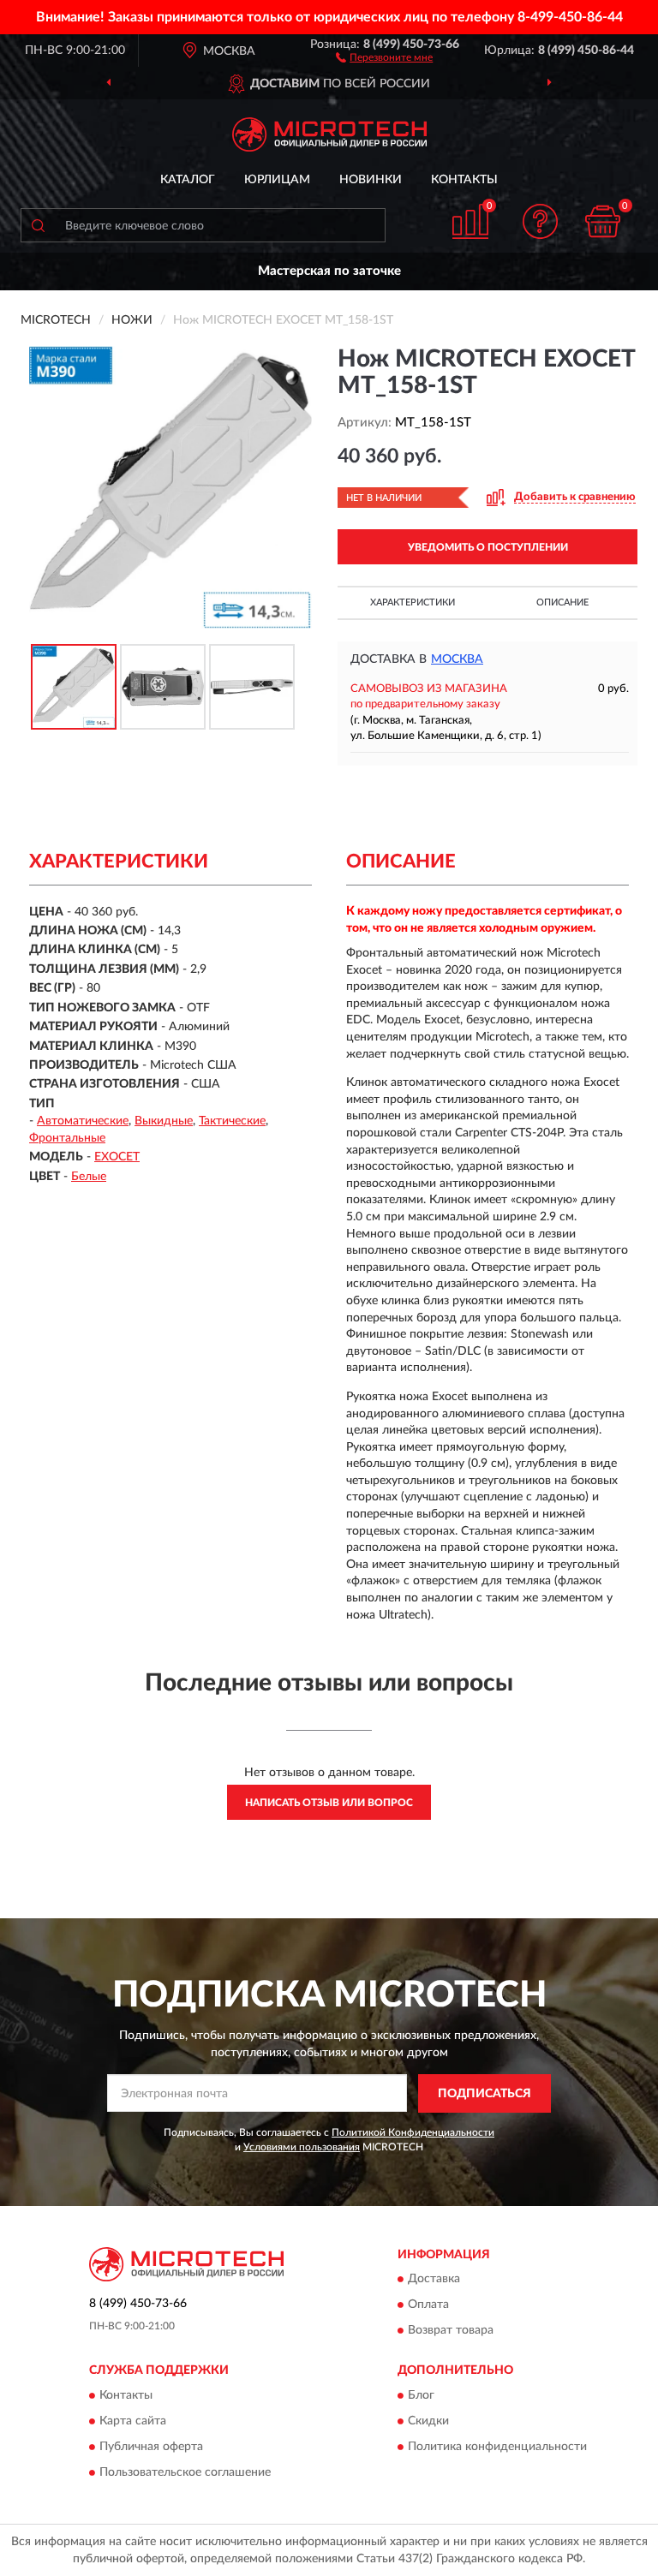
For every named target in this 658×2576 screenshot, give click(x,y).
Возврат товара (451, 2331)
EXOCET (117, 1157)
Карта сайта (133, 2421)
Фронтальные (67, 1138)
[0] (603, 221)
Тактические (232, 1121)
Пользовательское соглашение (185, 2472)
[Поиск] (38, 225)
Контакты (464, 180)
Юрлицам (277, 180)
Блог (421, 2395)
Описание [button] (562, 602)
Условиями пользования (302, 2147)
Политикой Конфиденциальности (413, 2132)
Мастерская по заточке (329, 271)
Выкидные (164, 1121)
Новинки (371, 180)
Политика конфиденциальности (497, 2447)
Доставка (434, 2280)
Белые (89, 1177)
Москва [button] (457, 659)
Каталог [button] (188, 180)
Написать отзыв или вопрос (329, 1803)
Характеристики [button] (413, 602)
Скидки (428, 2421)
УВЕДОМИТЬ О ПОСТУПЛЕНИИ (488, 547)
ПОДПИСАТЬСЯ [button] (485, 2094)
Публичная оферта (151, 2447)
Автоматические (83, 1121)
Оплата (428, 2305)
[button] (384, 57)
